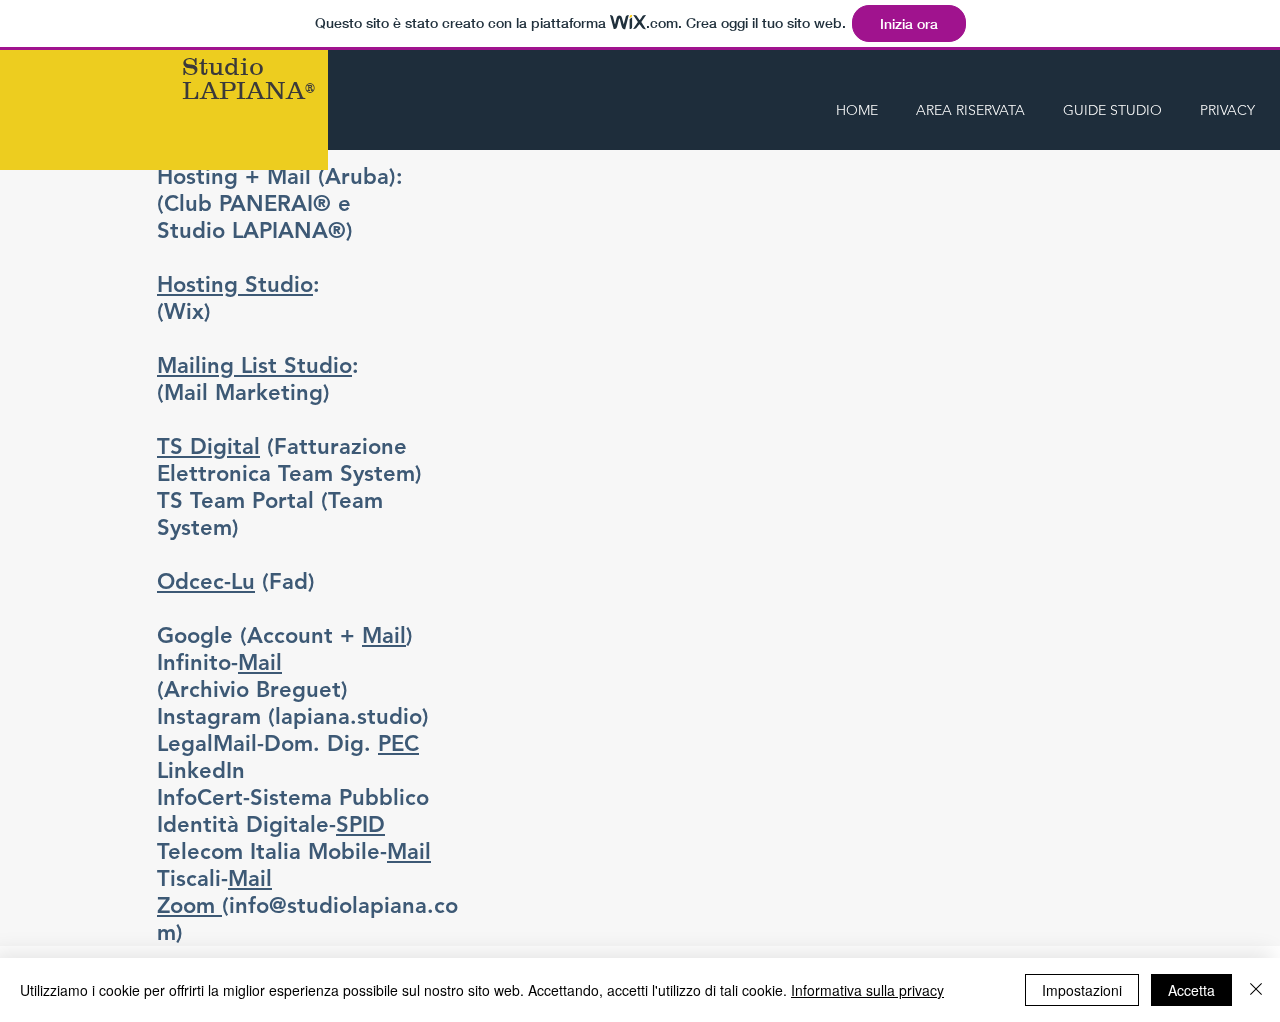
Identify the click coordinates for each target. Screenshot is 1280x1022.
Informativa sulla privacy (867, 990)
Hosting (197, 176)
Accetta (1191, 990)
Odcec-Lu (206, 581)
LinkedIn (201, 770)
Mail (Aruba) (331, 176)
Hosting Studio (235, 284)
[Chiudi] (1256, 990)
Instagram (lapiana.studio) (293, 716)
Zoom (189, 905)
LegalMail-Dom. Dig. (288, 743)
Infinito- (219, 662)
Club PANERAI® (247, 203)
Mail (384, 635)
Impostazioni (1082, 990)
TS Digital (208, 446)
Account (290, 635)
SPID (360, 824)
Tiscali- (214, 878)
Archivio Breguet (252, 689)
